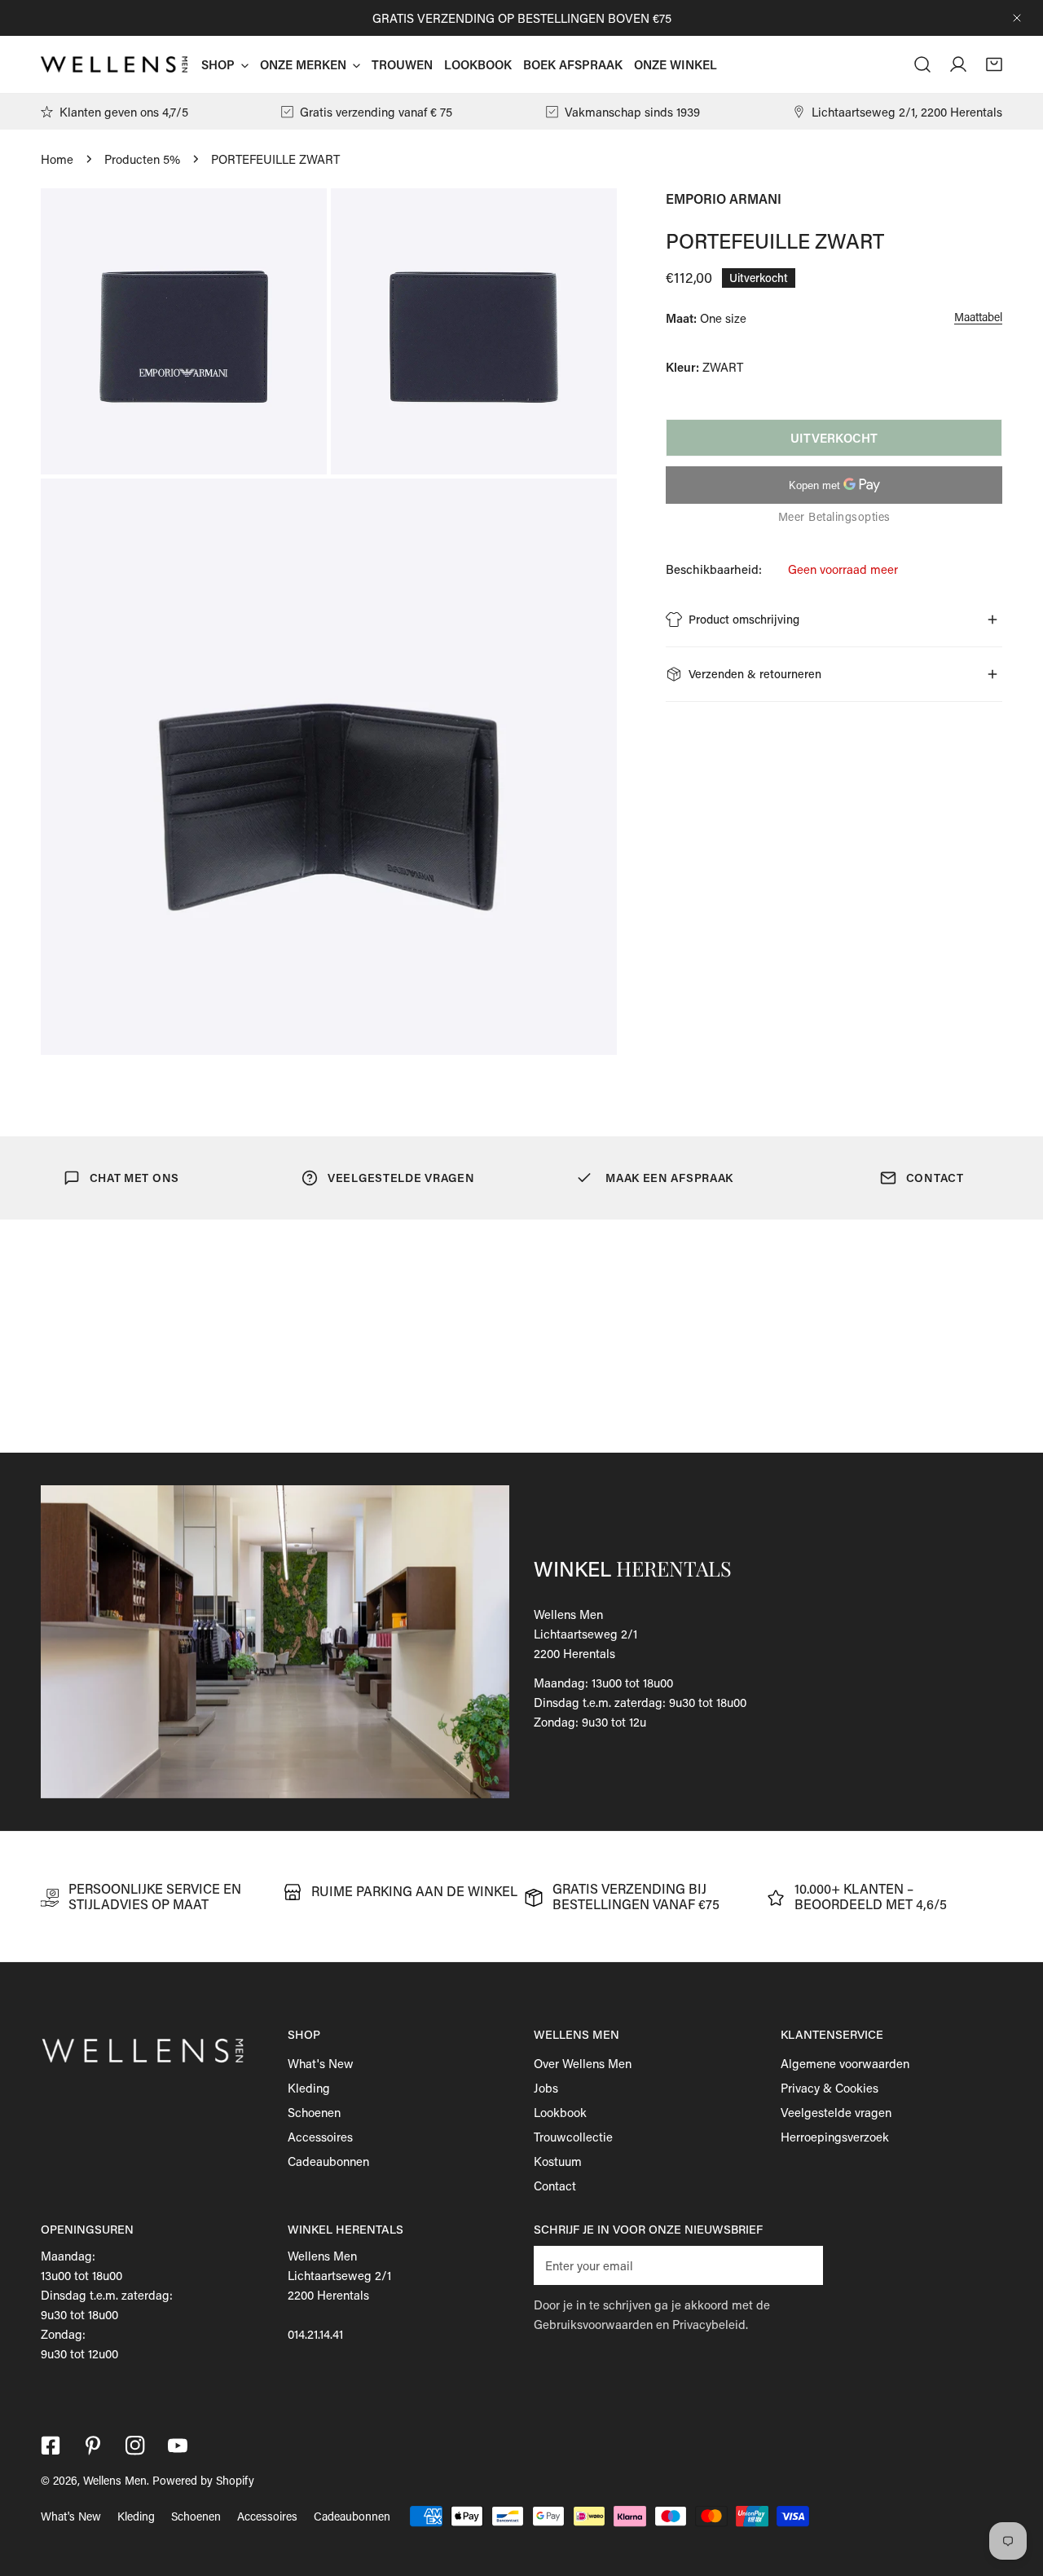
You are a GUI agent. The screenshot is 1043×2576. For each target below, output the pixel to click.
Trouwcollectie (573, 2137)
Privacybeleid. (710, 2324)
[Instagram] (135, 2446)
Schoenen (314, 2112)
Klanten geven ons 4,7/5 (124, 112)
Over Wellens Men (583, 2063)
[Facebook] (51, 2446)
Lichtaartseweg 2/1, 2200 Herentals (907, 112)
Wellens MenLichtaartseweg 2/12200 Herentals (585, 1634)
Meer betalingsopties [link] (834, 516)
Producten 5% (142, 159)
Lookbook (560, 2112)
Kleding (309, 2088)
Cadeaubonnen (328, 2161)
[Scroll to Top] (1014, 2490)
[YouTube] (178, 2446)
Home (57, 159)
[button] (994, 64)
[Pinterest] (93, 2446)
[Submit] (802, 2265)
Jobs (546, 2088)
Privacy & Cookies (830, 2088)
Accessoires (320, 2137)
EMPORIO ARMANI (724, 198)
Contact (555, 2186)
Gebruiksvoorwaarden (593, 2324)
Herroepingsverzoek (835, 2137)
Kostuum (558, 2161)
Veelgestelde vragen (836, 2112)
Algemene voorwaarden (845, 2063)
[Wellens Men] (114, 65)
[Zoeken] (922, 64)
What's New (321, 2063)
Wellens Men (115, 2480)
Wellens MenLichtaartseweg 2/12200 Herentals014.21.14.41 (339, 2295)
